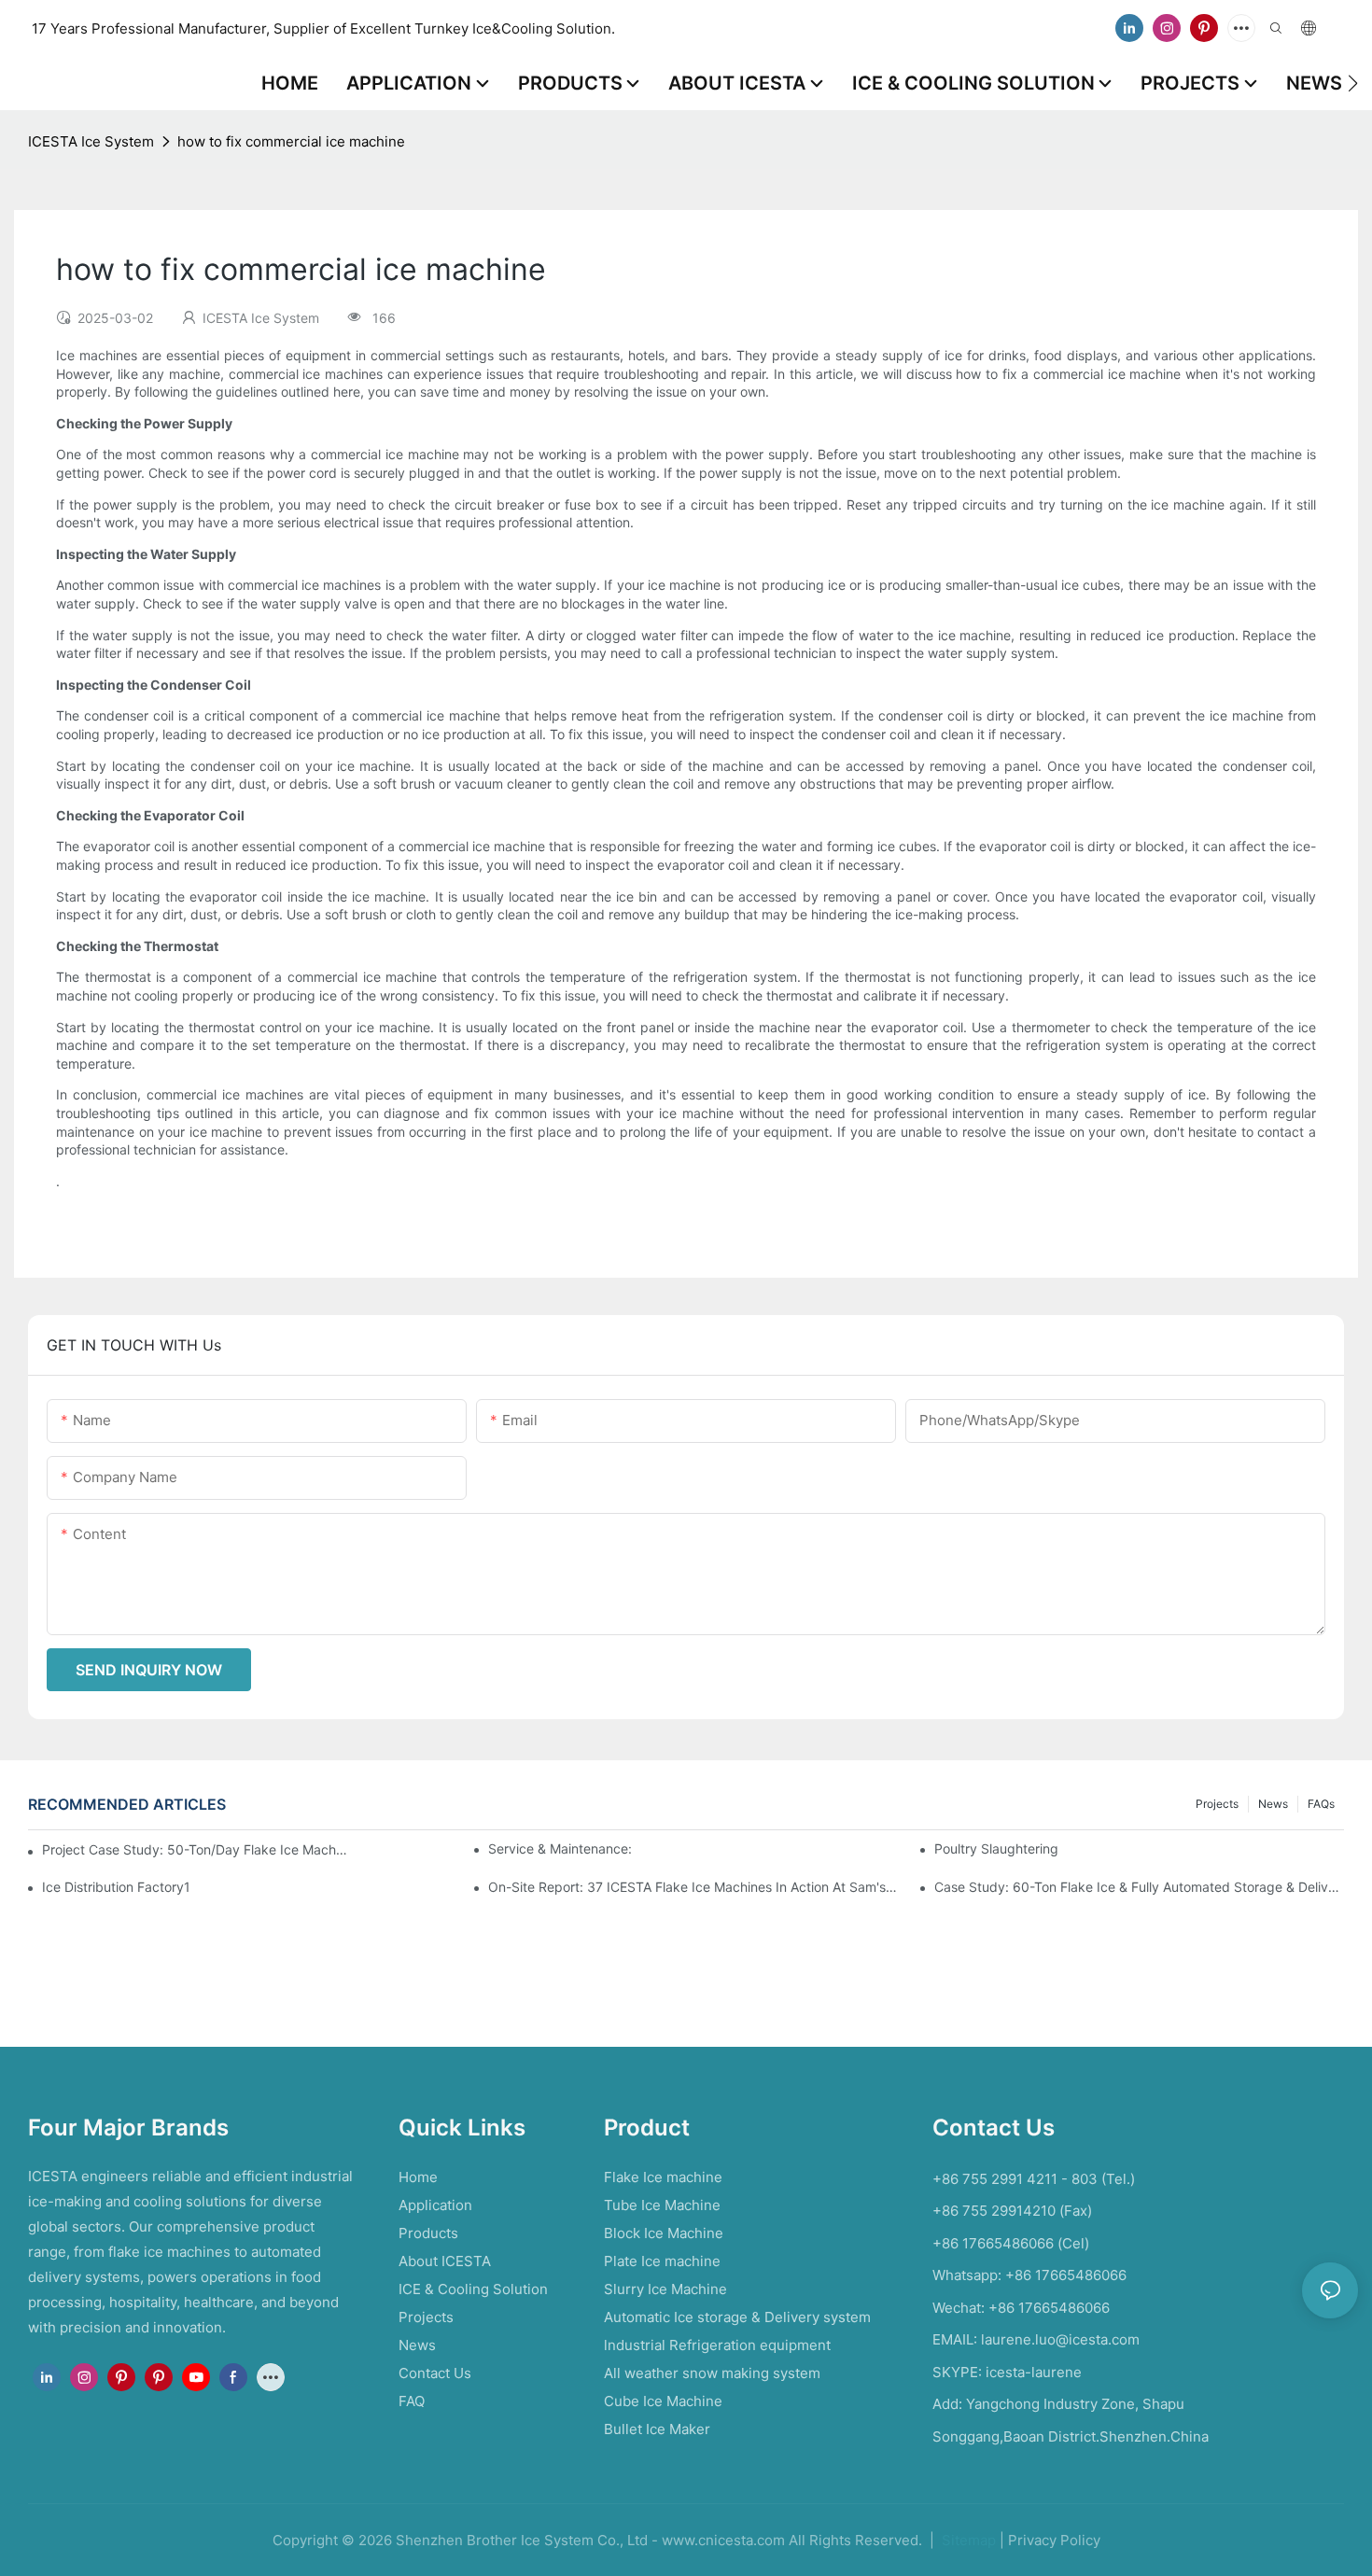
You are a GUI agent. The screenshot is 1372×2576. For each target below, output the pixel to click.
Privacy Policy (1054, 2540)
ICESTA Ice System (91, 141)
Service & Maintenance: (560, 1848)
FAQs (1321, 1804)
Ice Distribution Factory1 (116, 1887)
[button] (1353, 83)
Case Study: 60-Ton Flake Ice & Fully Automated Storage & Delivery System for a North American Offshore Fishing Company (1139, 1887)
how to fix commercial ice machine (291, 141)
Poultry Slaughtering (996, 1848)
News (1273, 1804)
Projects (1217, 1804)
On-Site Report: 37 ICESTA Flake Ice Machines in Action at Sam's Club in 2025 (693, 1887)
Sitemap (967, 2540)
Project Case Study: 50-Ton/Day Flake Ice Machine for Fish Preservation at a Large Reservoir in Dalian (196, 1849)
